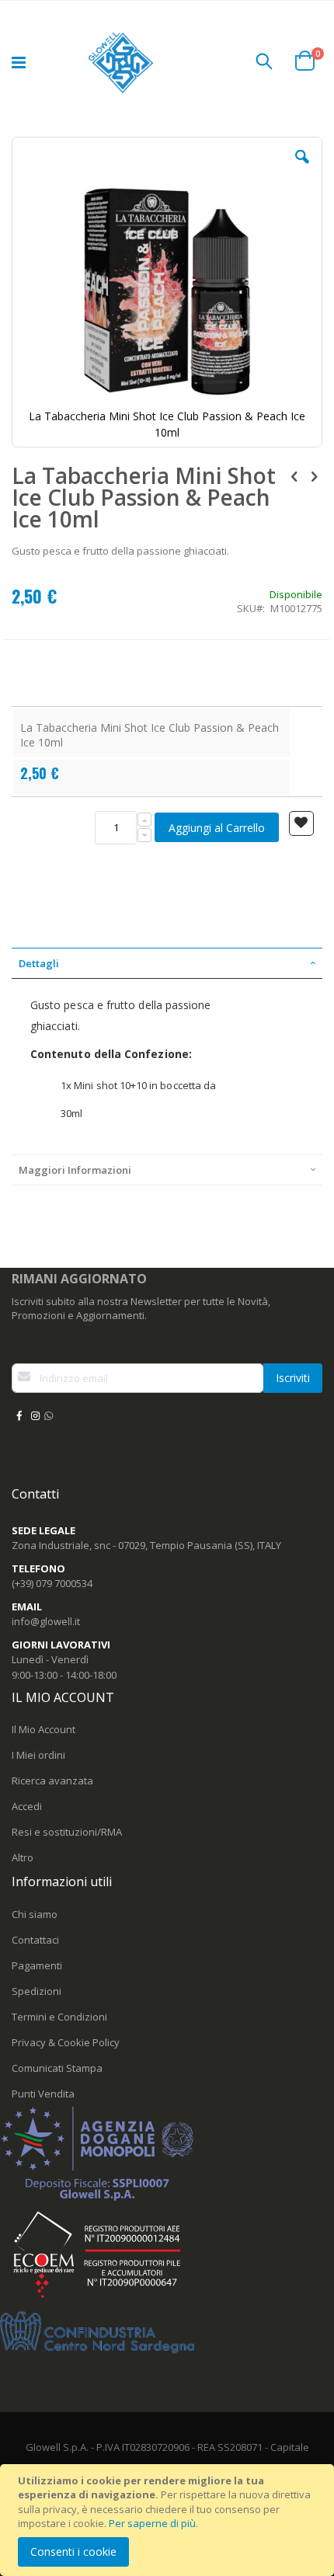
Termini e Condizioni (59, 2017)
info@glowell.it (46, 1621)
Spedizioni (37, 1991)
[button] (302, 169)
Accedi (27, 1806)
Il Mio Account (43, 1729)
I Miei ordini (38, 1755)
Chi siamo (35, 1914)
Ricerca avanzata (52, 1781)
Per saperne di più (152, 2523)
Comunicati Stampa (57, 2068)
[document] (169, 2520)
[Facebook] (19, 1415)
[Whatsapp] (49, 1415)
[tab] (167, 963)
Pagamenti (37, 1965)
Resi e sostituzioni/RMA (67, 1832)
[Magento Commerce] (123, 63)
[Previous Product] (294, 475)
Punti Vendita (43, 2094)
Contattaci (35, 1940)
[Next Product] (314, 475)
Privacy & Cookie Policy (66, 2042)
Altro (23, 1857)
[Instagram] (35, 1415)
